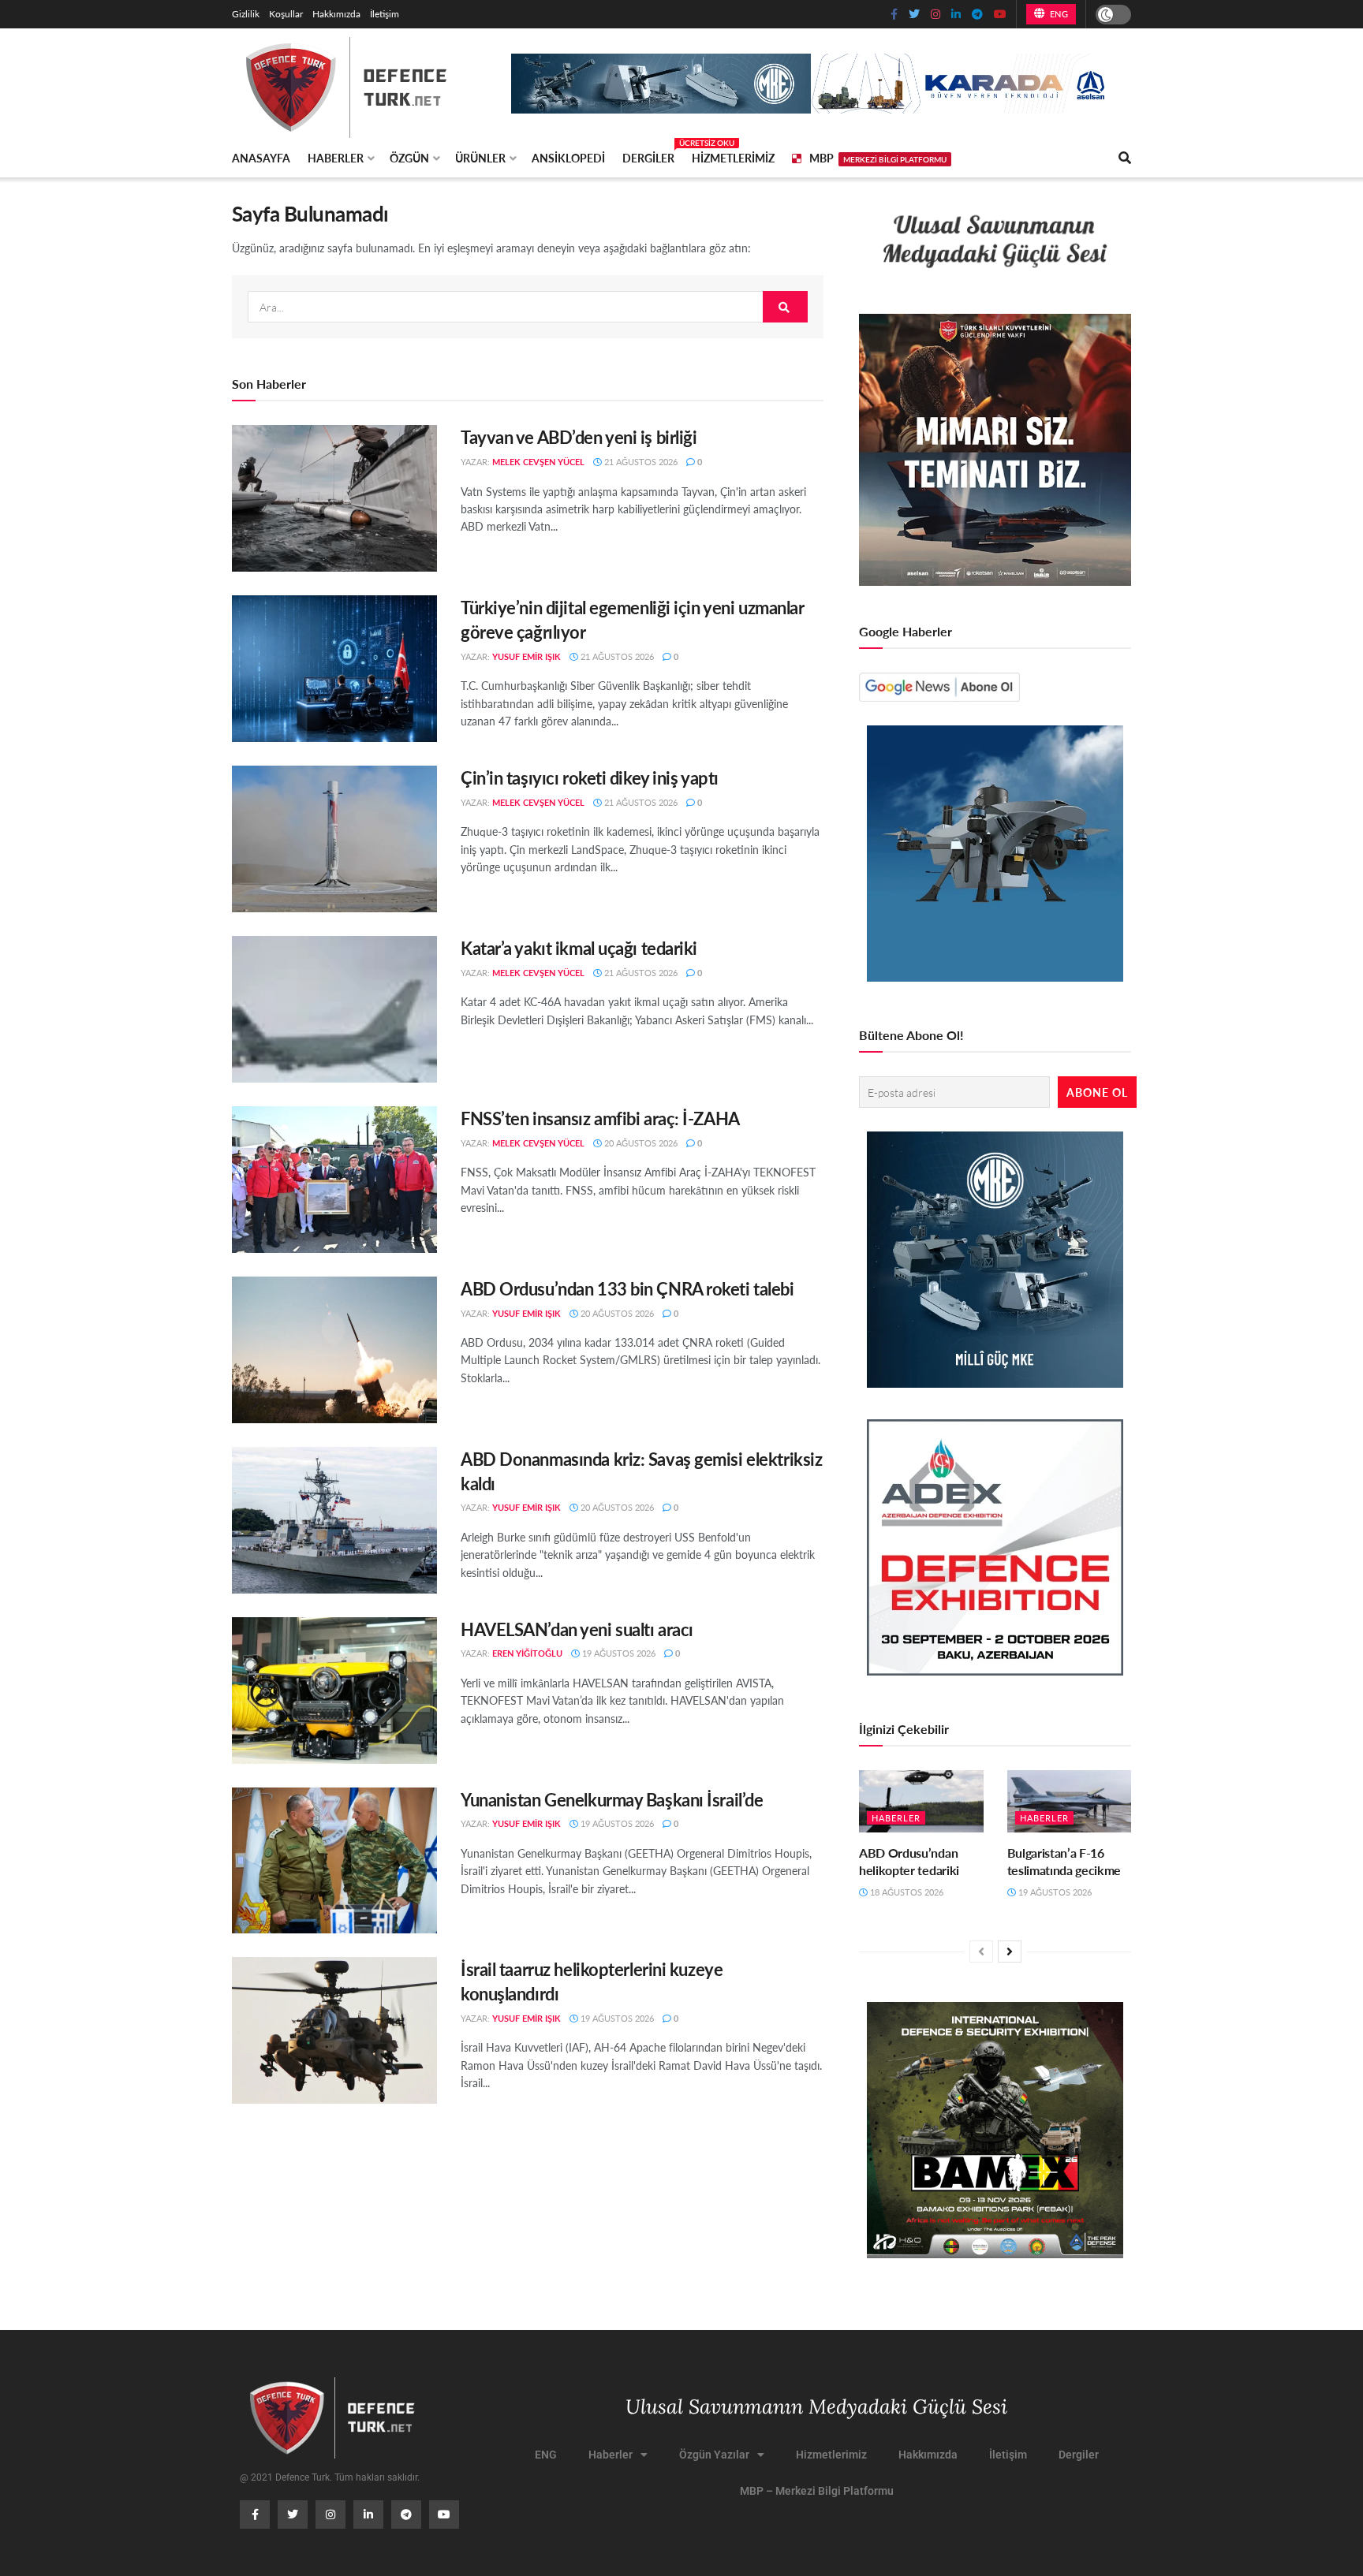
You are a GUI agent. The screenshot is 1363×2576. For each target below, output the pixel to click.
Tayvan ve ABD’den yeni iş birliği (579, 437)
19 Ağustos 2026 (618, 1653)
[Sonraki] (1010, 1952)
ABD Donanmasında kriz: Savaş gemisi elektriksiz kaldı (641, 1471)
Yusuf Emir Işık (527, 656)
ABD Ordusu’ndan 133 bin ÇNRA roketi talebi (627, 1288)
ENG (1057, 14)
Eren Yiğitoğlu (527, 1653)
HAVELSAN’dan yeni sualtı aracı (577, 1629)
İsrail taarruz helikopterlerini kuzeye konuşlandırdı (592, 1981)
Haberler (336, 158)
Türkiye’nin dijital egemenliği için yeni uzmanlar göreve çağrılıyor (632, 619)
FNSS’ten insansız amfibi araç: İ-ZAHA (600, 1118)
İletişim (385, 14)
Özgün (409, 158)
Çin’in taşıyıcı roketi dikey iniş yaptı (590, 777)
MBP (878, 158)
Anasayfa (261, 158)
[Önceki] (981, 1952)
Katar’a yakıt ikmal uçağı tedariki (579, 948)
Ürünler (480, 158)
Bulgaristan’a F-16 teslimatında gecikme (1064, 1861)
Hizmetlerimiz (733, 158)
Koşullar (286, 14)
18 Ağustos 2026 (906, 1892)
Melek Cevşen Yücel (538, 462)
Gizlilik (246, 14)
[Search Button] (785, 307)
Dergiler (648, 155)
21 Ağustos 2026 (640, 462)
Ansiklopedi (568, 158)
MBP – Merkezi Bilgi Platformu (817, 2491)
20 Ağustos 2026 (640, 1143)
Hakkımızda (336, 14)
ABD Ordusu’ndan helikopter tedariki (909, 1861)
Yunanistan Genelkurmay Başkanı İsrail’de (612, 1799)
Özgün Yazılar (714, 2455)
